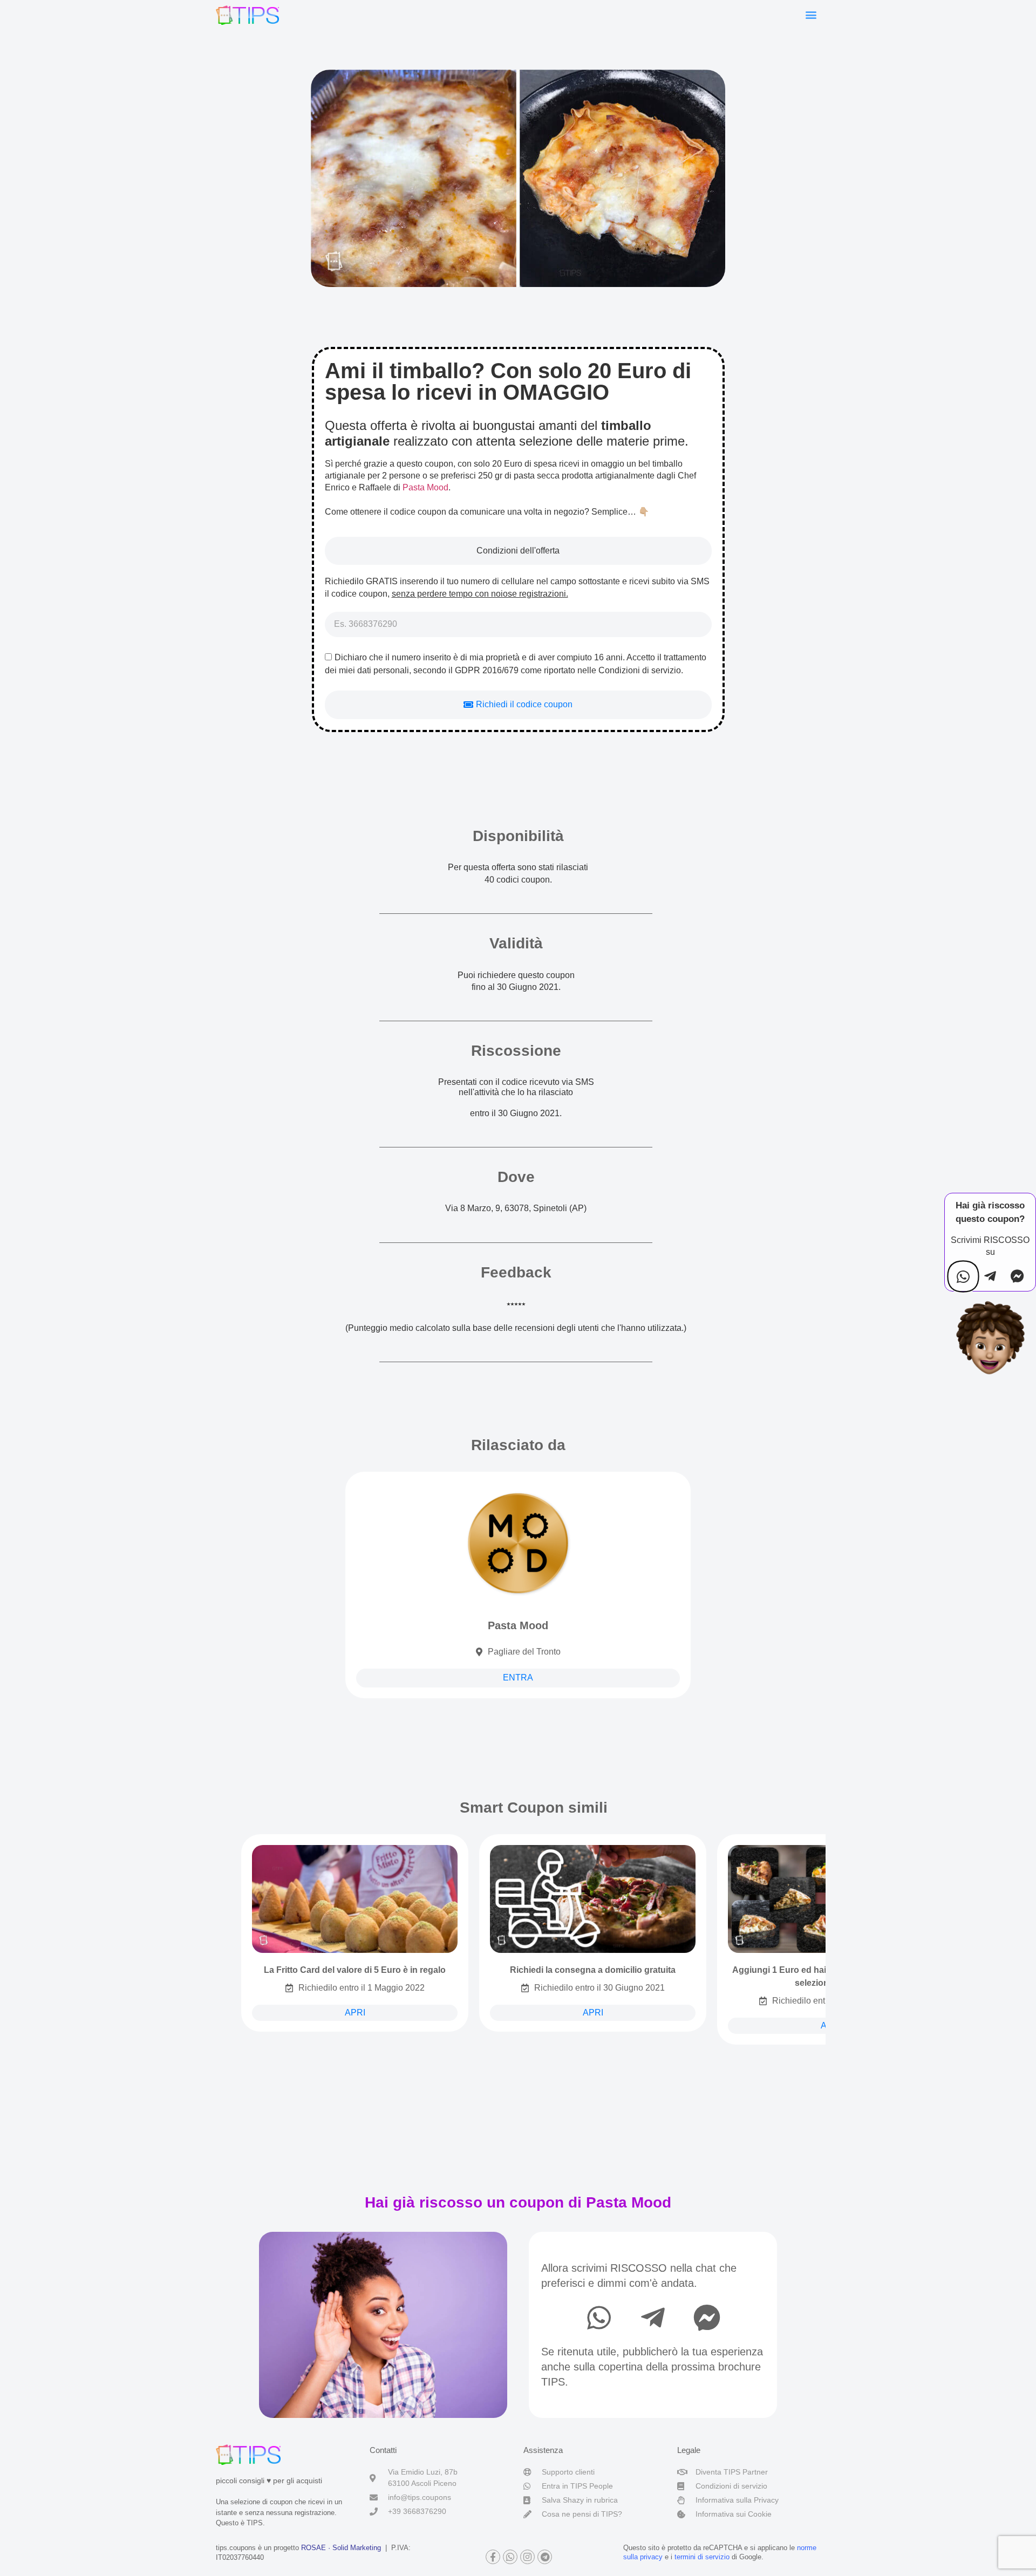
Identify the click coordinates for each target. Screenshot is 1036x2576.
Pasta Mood (425, 487)
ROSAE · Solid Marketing (341, 2548)
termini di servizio (702, 2557)
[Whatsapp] (599, 2318)
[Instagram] (527, 2557)
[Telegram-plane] (653, 2318)
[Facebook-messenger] (707, 2318)
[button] (811, 14)
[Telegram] (545, 2557)
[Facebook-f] (493, 2557)
